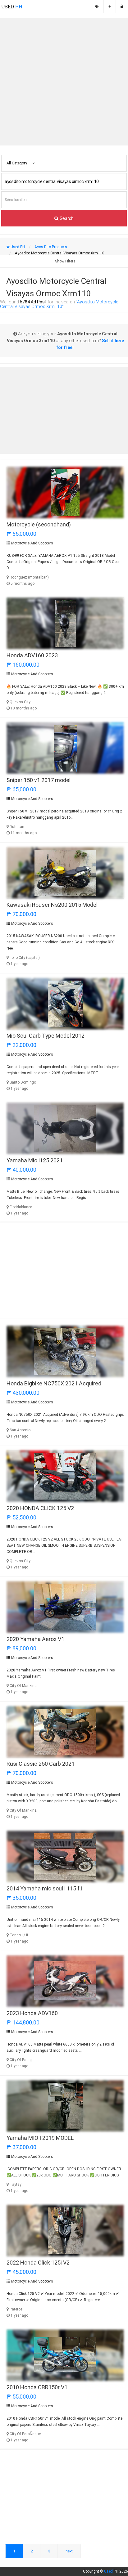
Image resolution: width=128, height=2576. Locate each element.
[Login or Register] (122, 7)
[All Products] (97, 7)
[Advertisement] (64, 82)
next (69, 2551)
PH (12, 7)
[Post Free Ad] (110, 7)
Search (66, 218)
